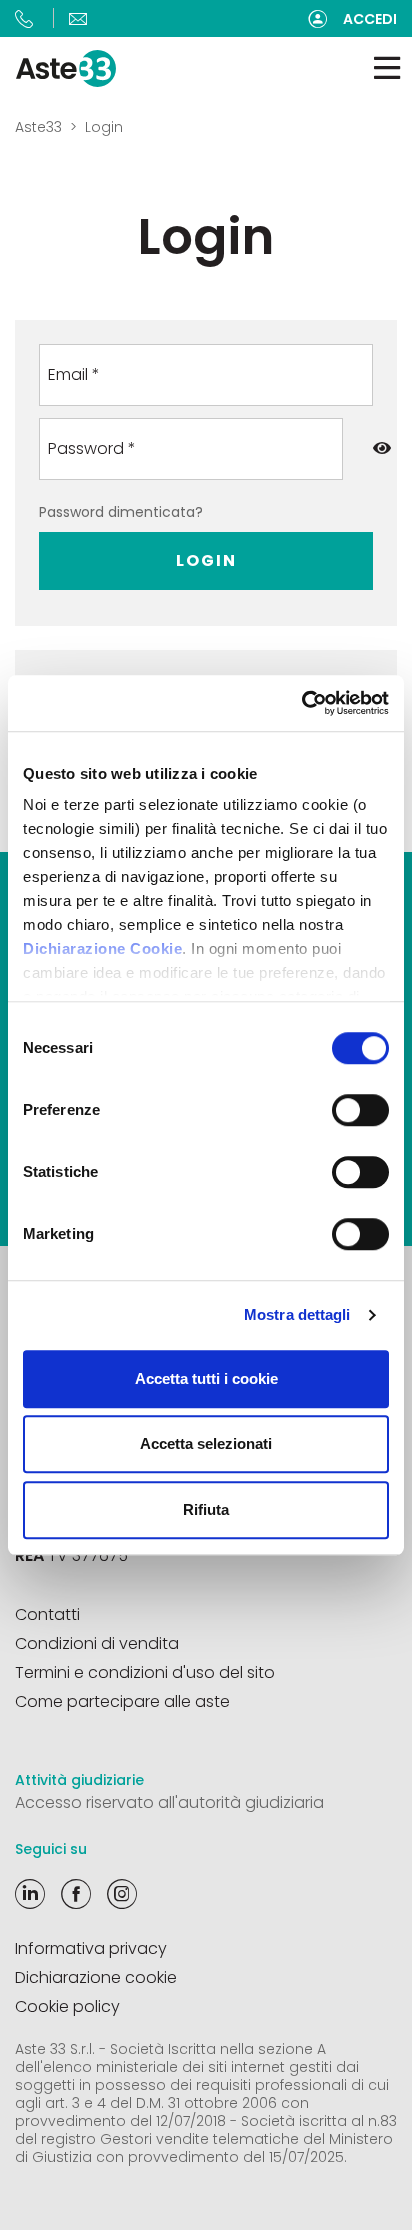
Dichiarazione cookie (96, 1977)
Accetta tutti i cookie (206, 1378)
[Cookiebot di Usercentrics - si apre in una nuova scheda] (301, 703)
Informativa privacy (91, 1948)
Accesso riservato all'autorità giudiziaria (169, 1802)
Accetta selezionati (206, 1443)
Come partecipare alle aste (122, 1701)
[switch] (360, 1110)
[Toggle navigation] (387, 68)
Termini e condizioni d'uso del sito (145, 1672)
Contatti (47, 1614)
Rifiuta (206, 1509)
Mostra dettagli (297, 1314)
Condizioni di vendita (97, 1643)
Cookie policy (67, 2006)
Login (206, 560)
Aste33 (38, 127)
